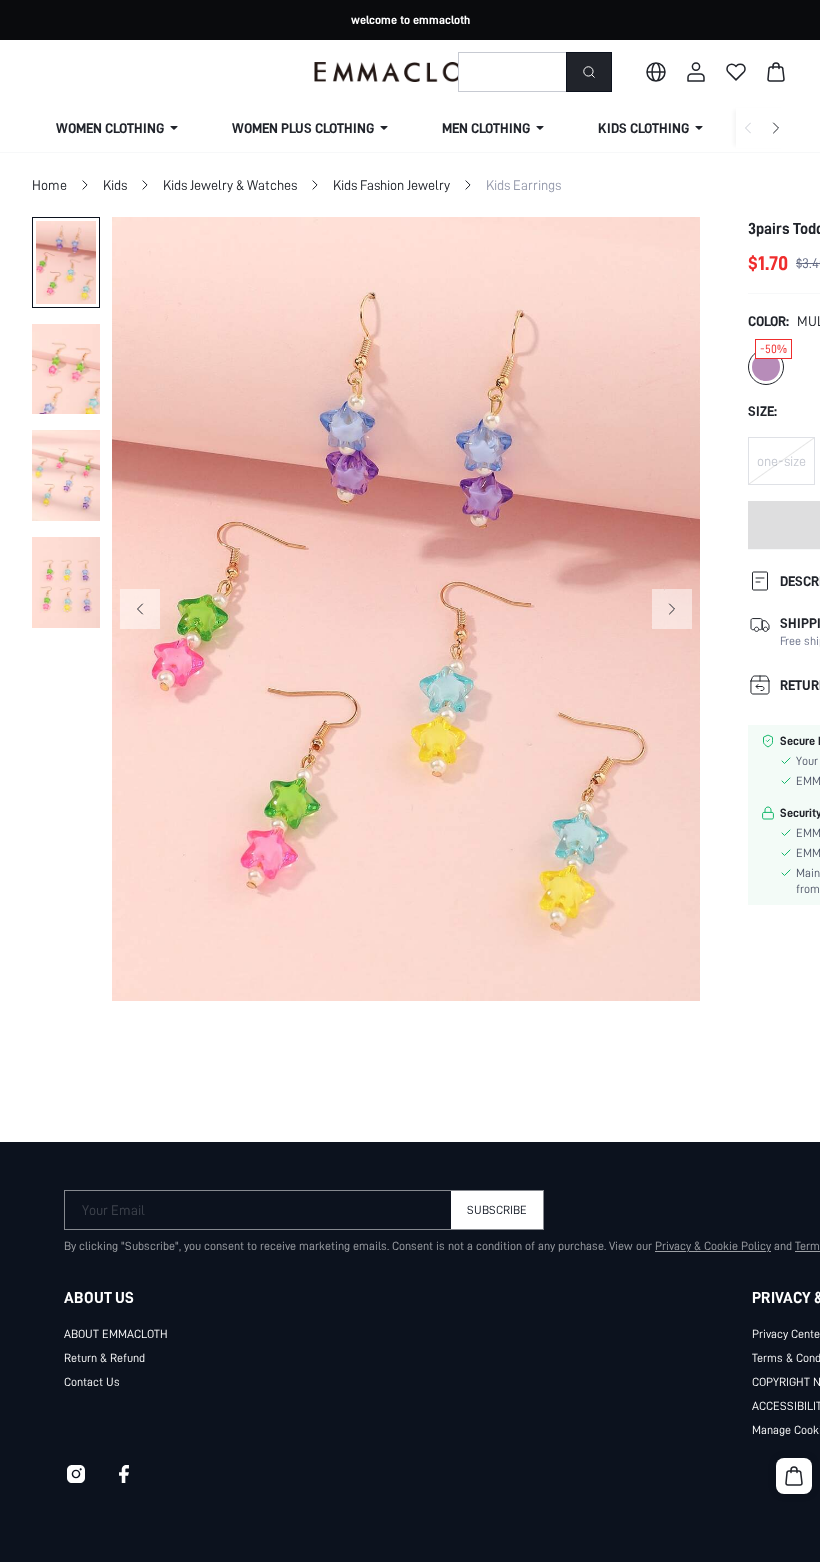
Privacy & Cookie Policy (713, 1246)
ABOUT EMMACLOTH (116, 1334)
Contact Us (92, 1382)
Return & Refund (104, 1358)
